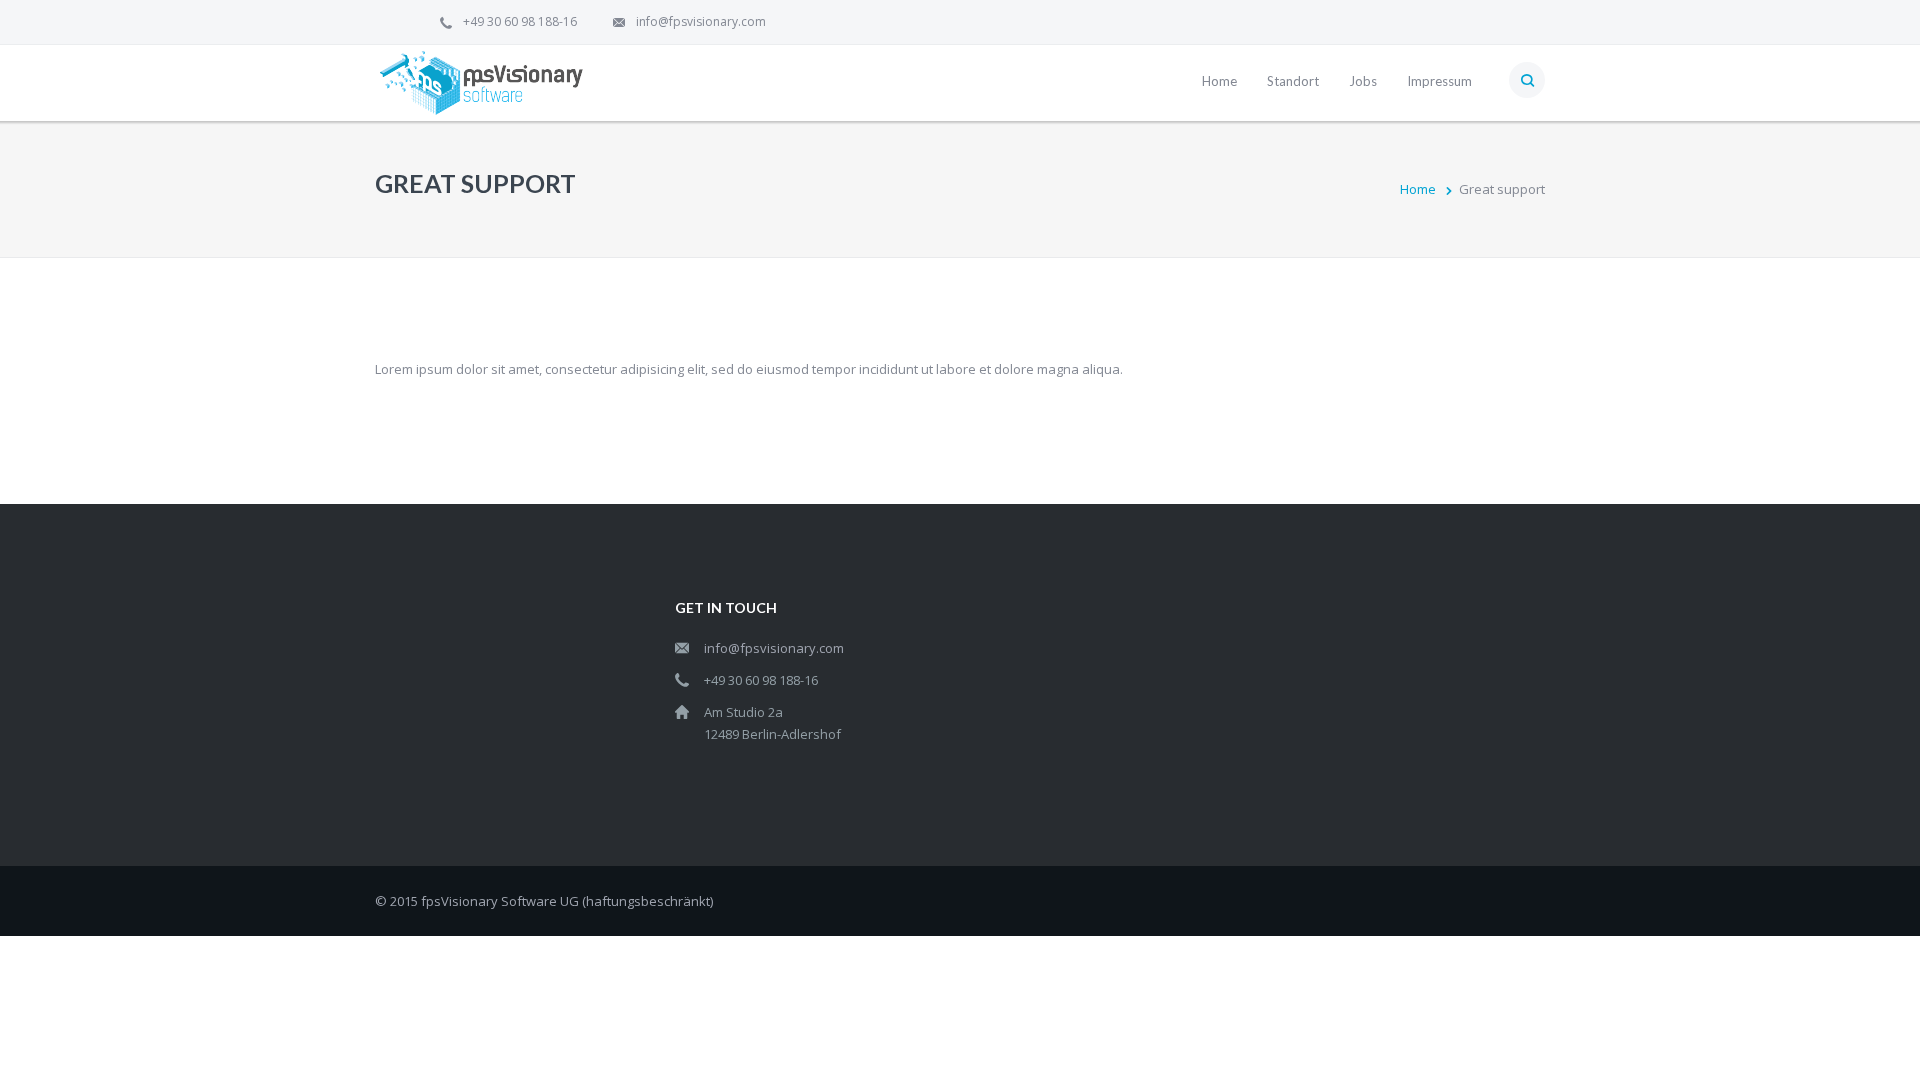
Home (1219, 81)
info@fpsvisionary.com (701, 21)
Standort (1293, 81)
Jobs (1363, 81)
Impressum (1439, 81)
